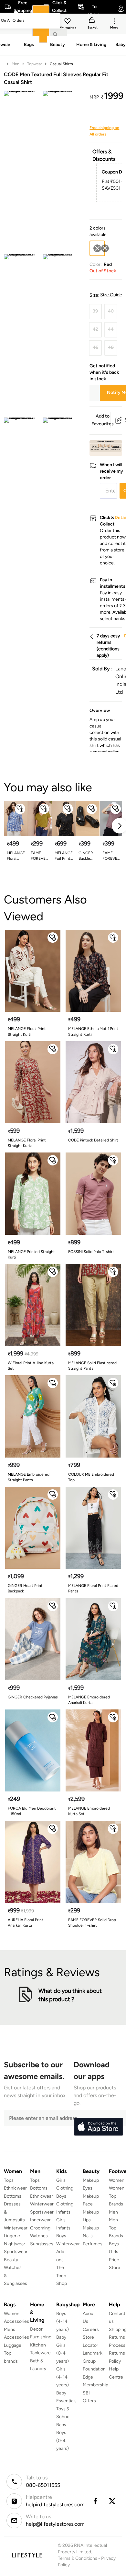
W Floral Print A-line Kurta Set (31, 1366)
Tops (9, 2180)
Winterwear (16, 2228)
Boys (114, 2244)
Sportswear (16, 2252)
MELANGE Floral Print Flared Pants (93, 1588)
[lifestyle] (27, 2555)
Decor (36, 2329)
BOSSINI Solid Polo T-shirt (91, 1252)
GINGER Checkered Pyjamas (33, 1697)
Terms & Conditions (78, 2558)
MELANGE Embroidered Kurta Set (89, 1811)
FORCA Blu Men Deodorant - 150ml (32, 1811)
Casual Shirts (61, 64)
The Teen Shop (62, 2275)
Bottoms (13, 2196)
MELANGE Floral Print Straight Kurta (27, 1143)
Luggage (13, 2345)
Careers (91, 2329)
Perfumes (93, 2244)
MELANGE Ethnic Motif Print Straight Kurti (93, 1031)
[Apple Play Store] (98, 2127)
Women (117, 2180)
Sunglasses (42, 2244)
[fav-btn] (20, 809)
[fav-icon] (68, 22)
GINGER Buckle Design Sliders (86, 856)
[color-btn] (105, 248)
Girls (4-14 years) (63, 2377)
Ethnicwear (15, 2188)
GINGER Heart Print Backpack (25, 1588)
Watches (39, 2236)
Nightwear (15, 2244)
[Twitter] (112, 2501)
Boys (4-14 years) (63, 2322)
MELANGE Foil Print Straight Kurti (64, 856)
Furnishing (41, 2337)
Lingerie (12, 2236)
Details (105, 445)
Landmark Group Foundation (94, 2361)
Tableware (40, 2353)
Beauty (11, 2260)
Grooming (40, 2228)
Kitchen (38, 2345)
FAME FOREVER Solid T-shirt (39, 856)
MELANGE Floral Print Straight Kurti (16, 856)
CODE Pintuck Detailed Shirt (93, 1140)
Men (16, 64)
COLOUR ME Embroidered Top (91, 1477)
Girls (114, 2252)
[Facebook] (95, 2501)
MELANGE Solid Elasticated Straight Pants (92, 1366)
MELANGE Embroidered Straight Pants (29, 1477)
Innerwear (40, 2220)
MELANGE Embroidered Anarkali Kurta (89, 1700)
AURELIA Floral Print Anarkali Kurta (26, 1923)
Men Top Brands (116, 2228)
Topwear (35, 64)
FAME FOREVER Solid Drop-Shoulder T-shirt (93, 1923)
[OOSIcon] (105, 248)
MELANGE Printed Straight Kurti (31, 1254)
